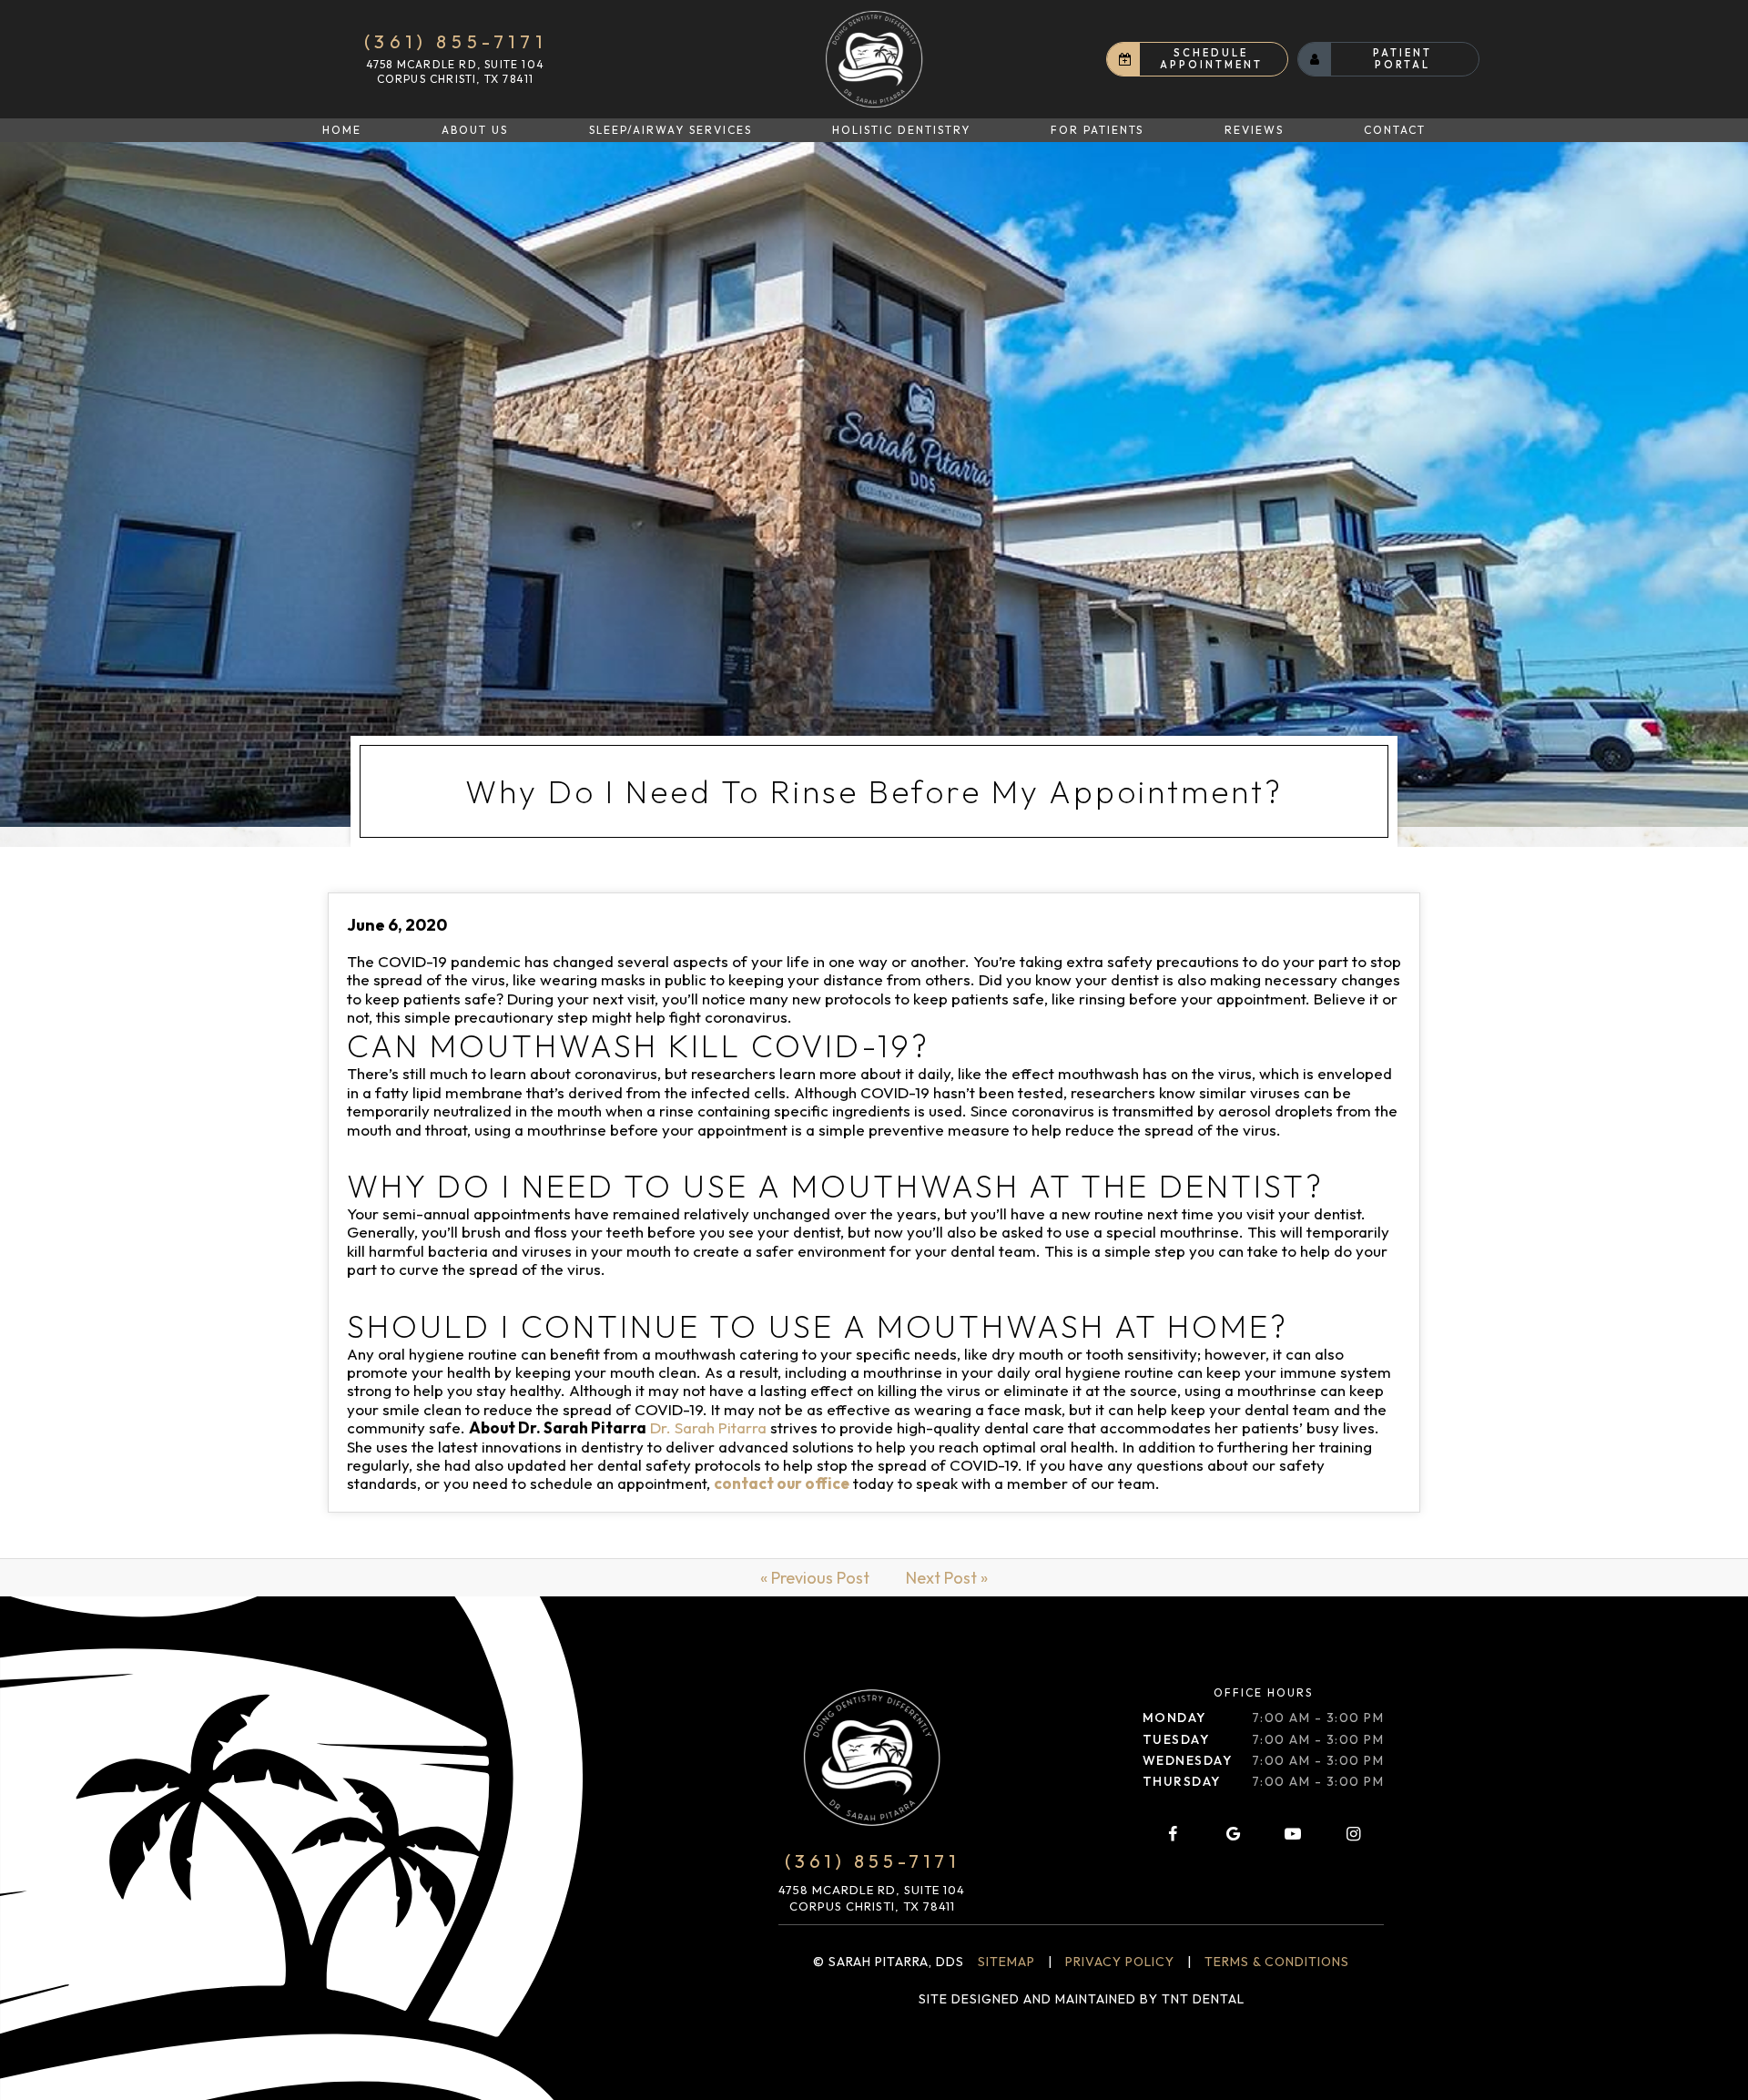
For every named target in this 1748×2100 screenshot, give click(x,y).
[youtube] (1293, 1834)
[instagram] (1354, 1834)
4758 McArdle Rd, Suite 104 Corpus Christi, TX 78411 (455, 71)
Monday (1174, 1718)
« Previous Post (815, 1578)
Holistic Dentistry (901, 130)
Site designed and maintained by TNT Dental (1082, 1999)
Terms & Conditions (1277, 1962)
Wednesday (1188, 1760)
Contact (1395, 130)
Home (342, 130)
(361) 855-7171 (455, 42)
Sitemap (1006, 1962)
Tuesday (1176, 1739)
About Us (475, 130)
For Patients (1097, 130)
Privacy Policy (1120, 1962)
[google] (1233, 1834)
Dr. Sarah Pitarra (708, 1427)
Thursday (1182, 1781)
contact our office (782, 1483)
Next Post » (947, 1578)
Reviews (1254, 130)
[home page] (874, 59)
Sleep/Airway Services (671, 130)
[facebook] (1173, 1834)
